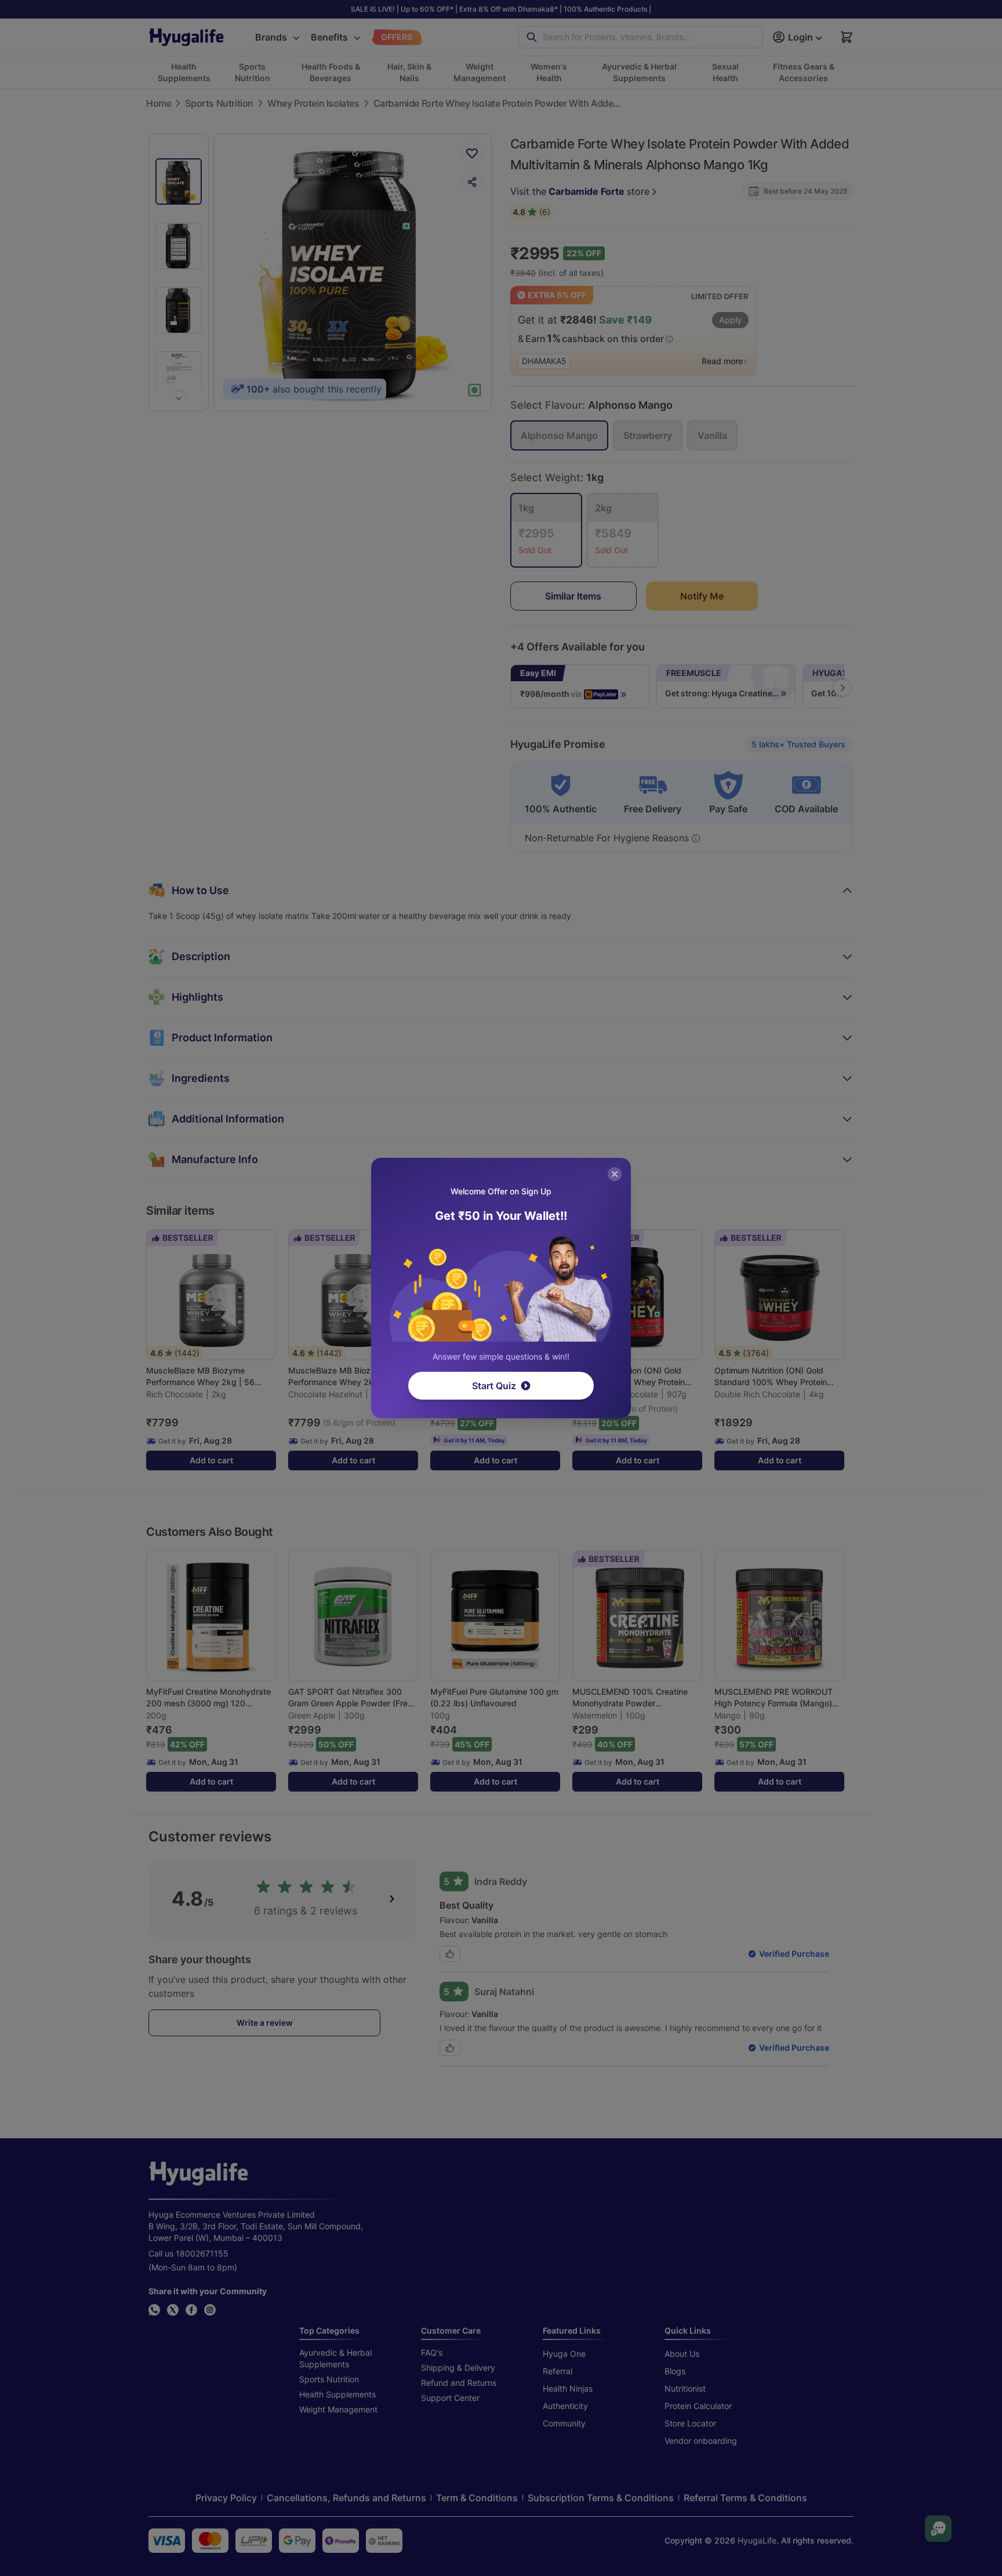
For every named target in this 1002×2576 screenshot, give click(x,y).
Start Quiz (494, 1386)
